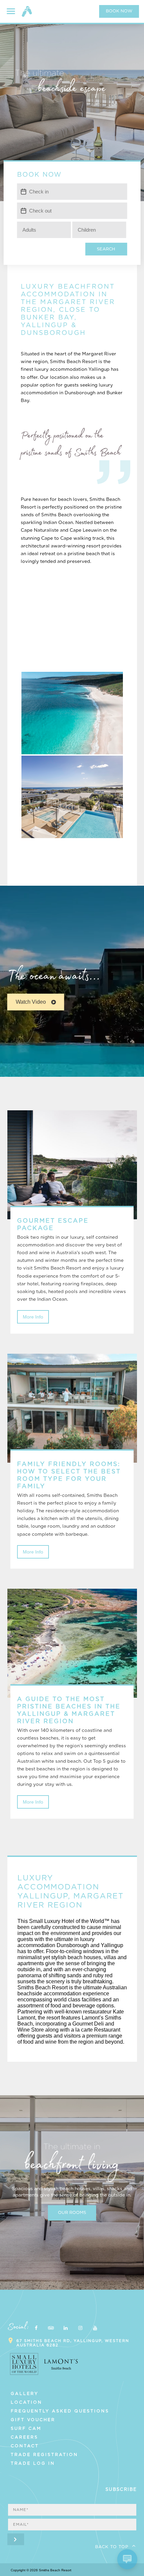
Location (26, 2402)
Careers (24, 2437)
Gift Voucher (33, 2420)
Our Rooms (72, 2213)
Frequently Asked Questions (60, 2411)
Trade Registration (44, 2455)
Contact (25, 2446)
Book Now (119, 11)
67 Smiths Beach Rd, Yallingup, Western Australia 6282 (73, 2343)
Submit (16, 2539)
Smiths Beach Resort (27, 14)
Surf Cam (26, 2428)
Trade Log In (33, 2463)
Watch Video (31, 1002)
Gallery (25, 2394)
